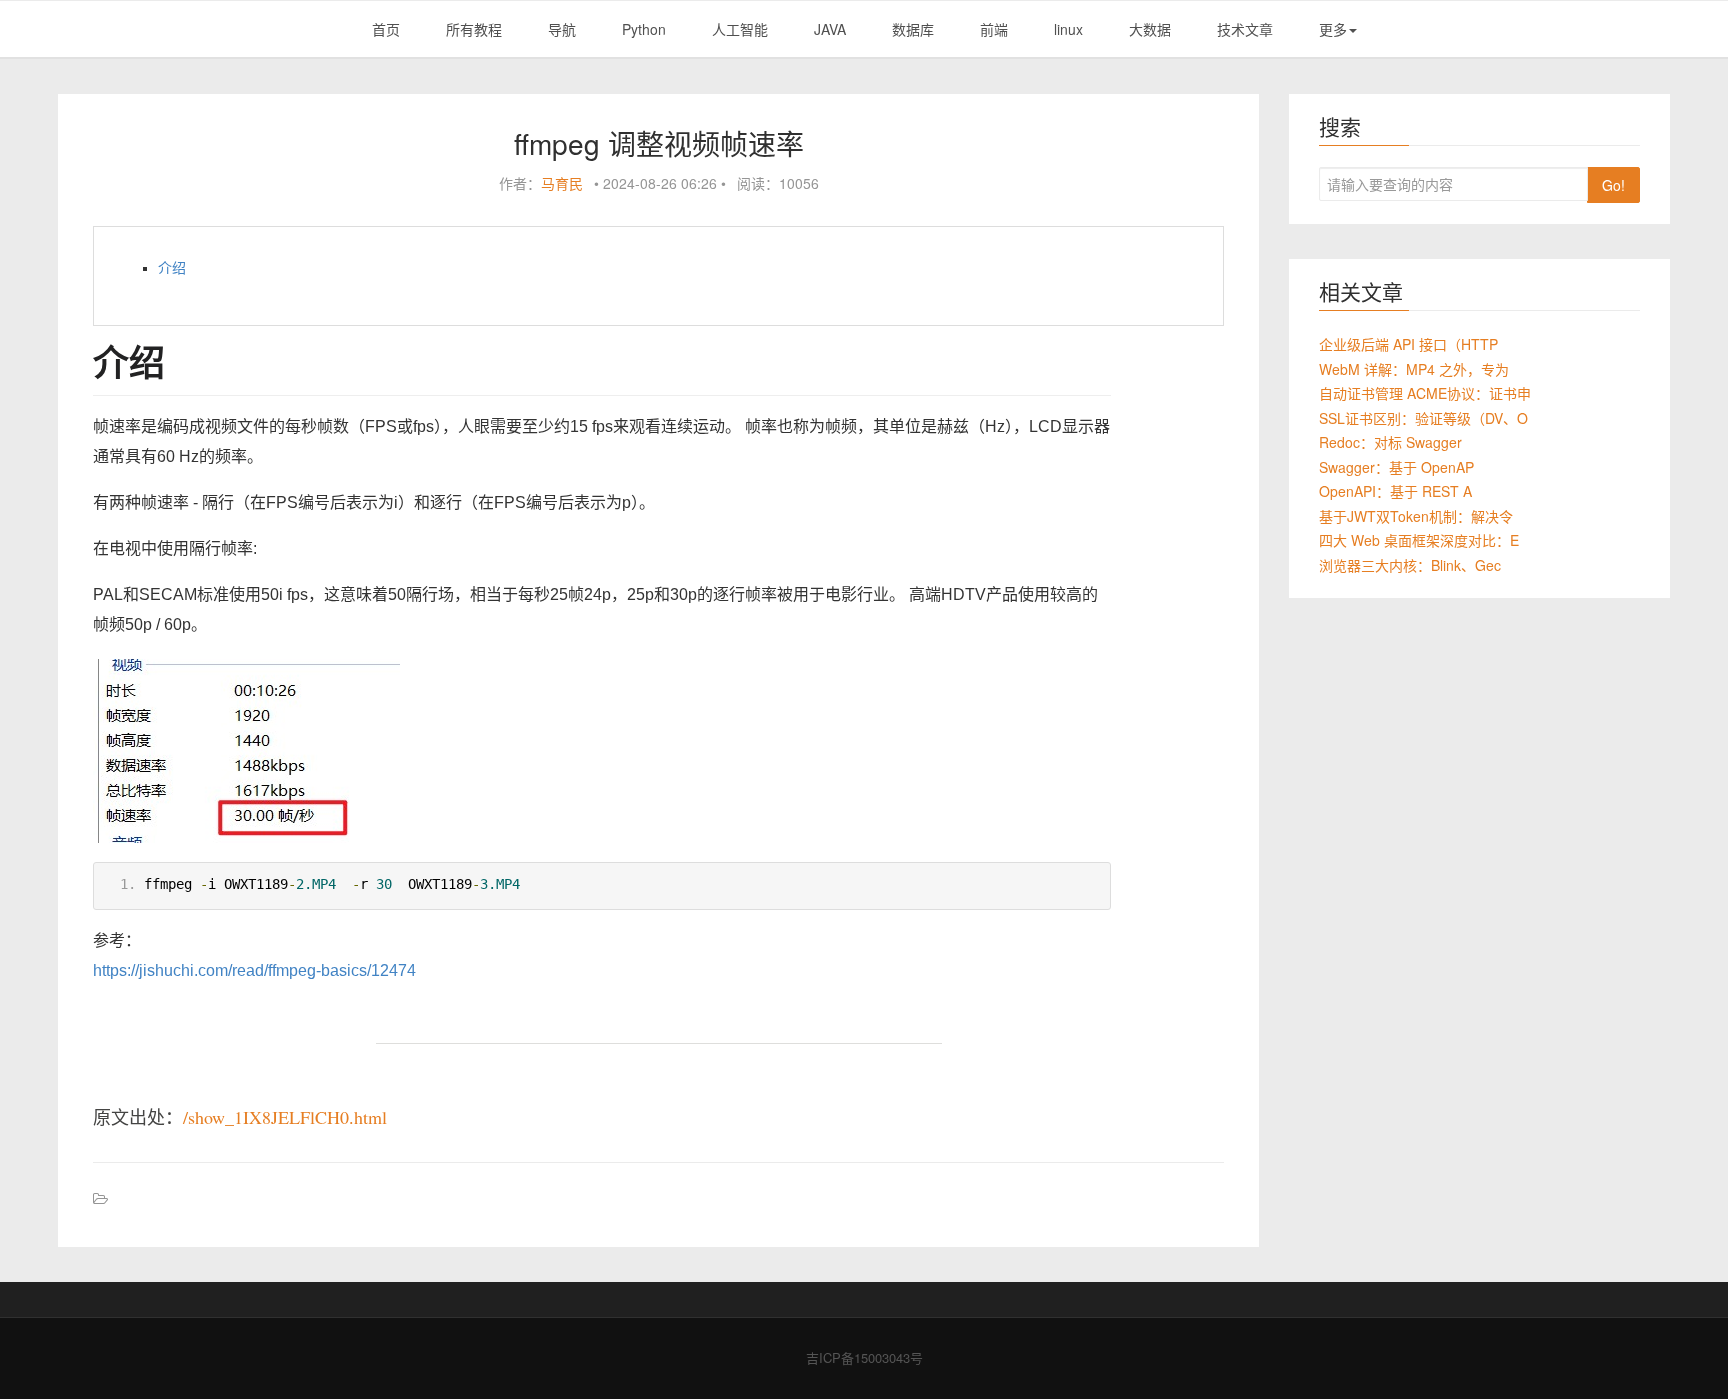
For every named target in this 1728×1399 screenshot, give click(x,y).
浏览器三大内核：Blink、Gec (1410, 565)
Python (644, 29)
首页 (386, 29)
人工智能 (740, 29)
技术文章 (1245, 29)
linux (1068, 29)
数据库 (913, 29)
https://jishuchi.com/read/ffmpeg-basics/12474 (254, 970)
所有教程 (474, 29)
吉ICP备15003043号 (864, 1357)
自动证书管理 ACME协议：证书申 (1425, 393)
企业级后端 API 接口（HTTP (1408, 344)
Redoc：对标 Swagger (1390, 442)
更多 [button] (1333, 29)
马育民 (562, 183)
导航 (562, 29)
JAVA (830, 29)
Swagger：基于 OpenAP (1396, 467)
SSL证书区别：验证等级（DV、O (1423, 418)
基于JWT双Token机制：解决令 (1416, 516)
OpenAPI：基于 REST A (1395, 491)
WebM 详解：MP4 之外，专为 (1414, 369)
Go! (1613, 185)
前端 (994, 29)
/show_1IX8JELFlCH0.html (285, 1117)
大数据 (1150, 29)
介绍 (172, 268)
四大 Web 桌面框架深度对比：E (1419, 540)
